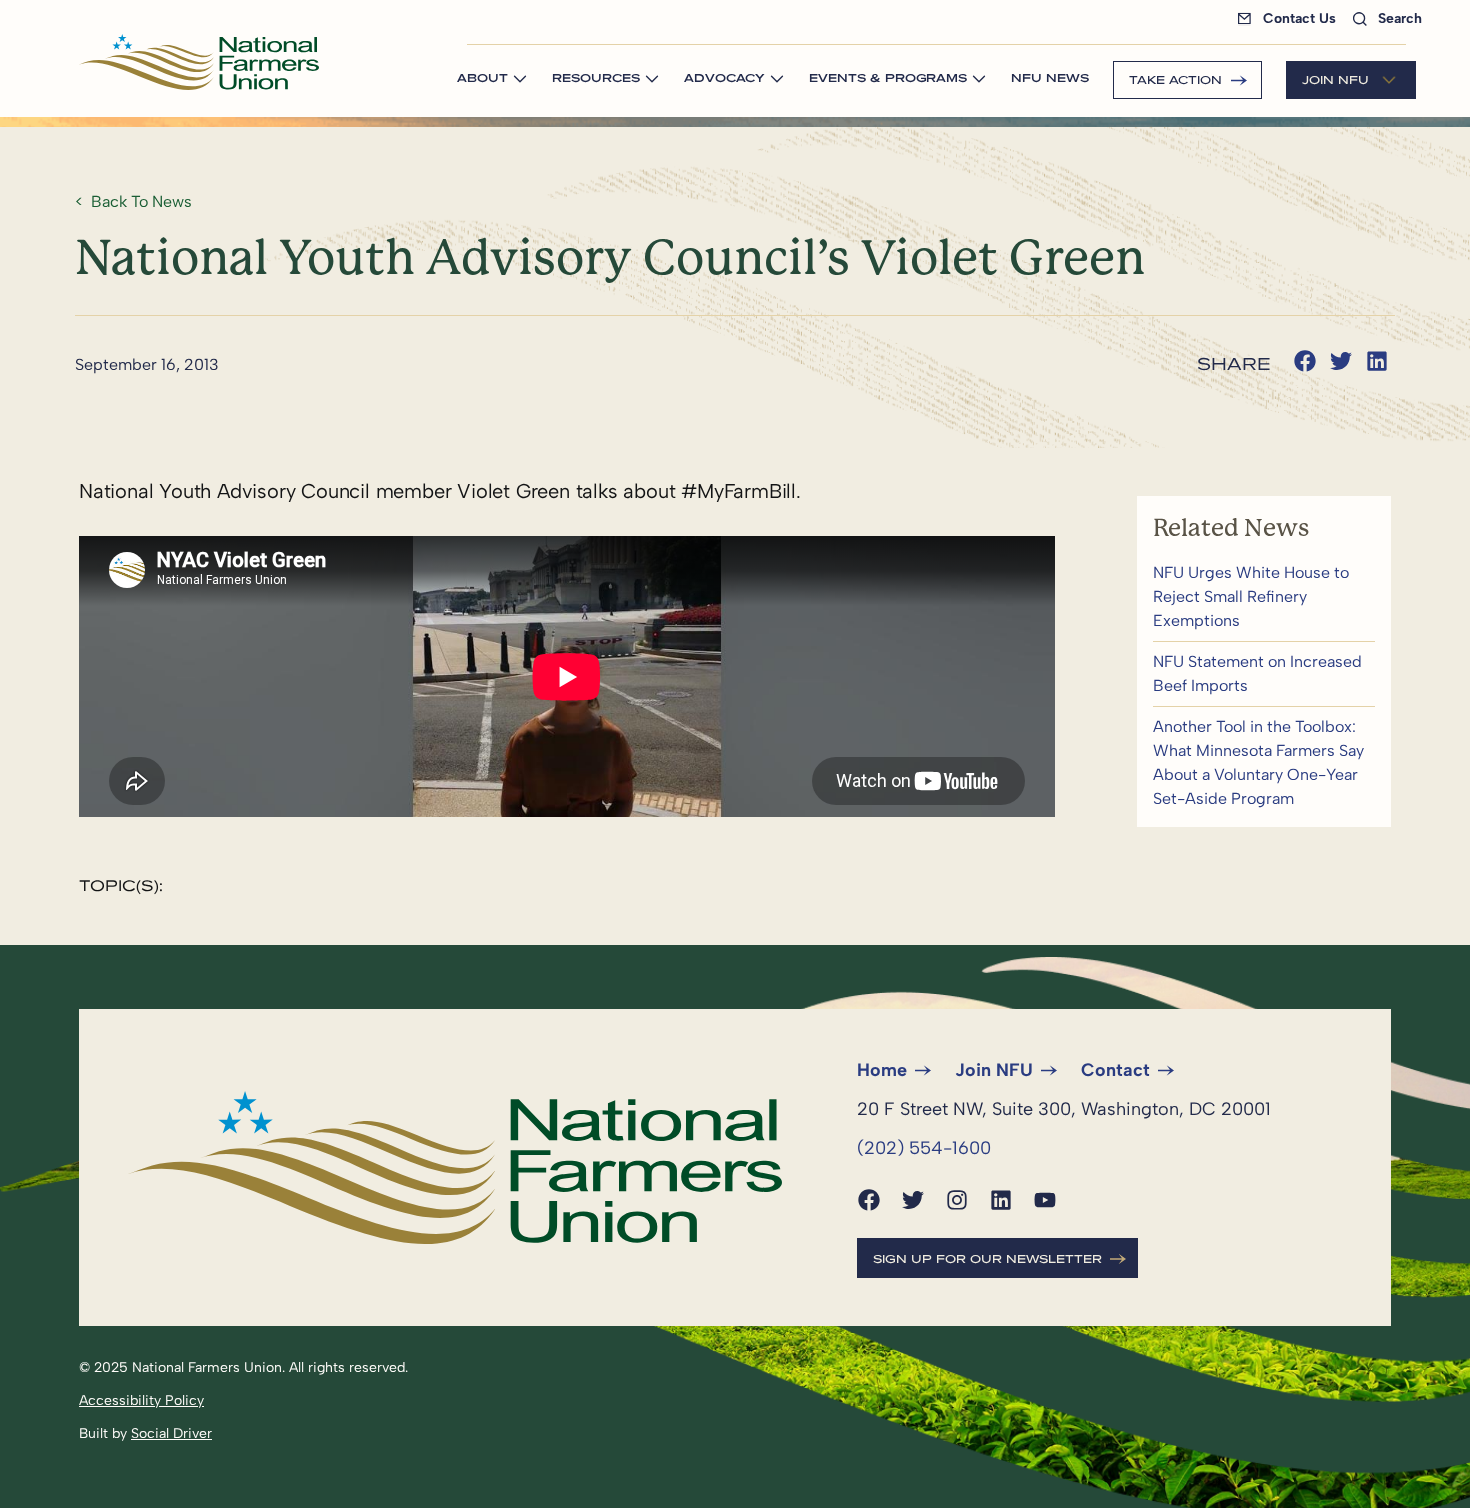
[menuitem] (1290, 18)
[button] (1305, 361)
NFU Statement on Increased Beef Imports (1264, 674)
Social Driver (171, 1433)
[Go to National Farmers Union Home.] (199, 62)
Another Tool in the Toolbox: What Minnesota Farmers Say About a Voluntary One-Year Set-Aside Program (1264, 763)
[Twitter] (913, 1200)
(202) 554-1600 (924, 1148)
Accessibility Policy (141, 1400)
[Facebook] (869, 1200)
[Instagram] (957, 1200)
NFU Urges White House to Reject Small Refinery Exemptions (1264, 597)
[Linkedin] (1001, 1200)
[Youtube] (1045, 1200)
